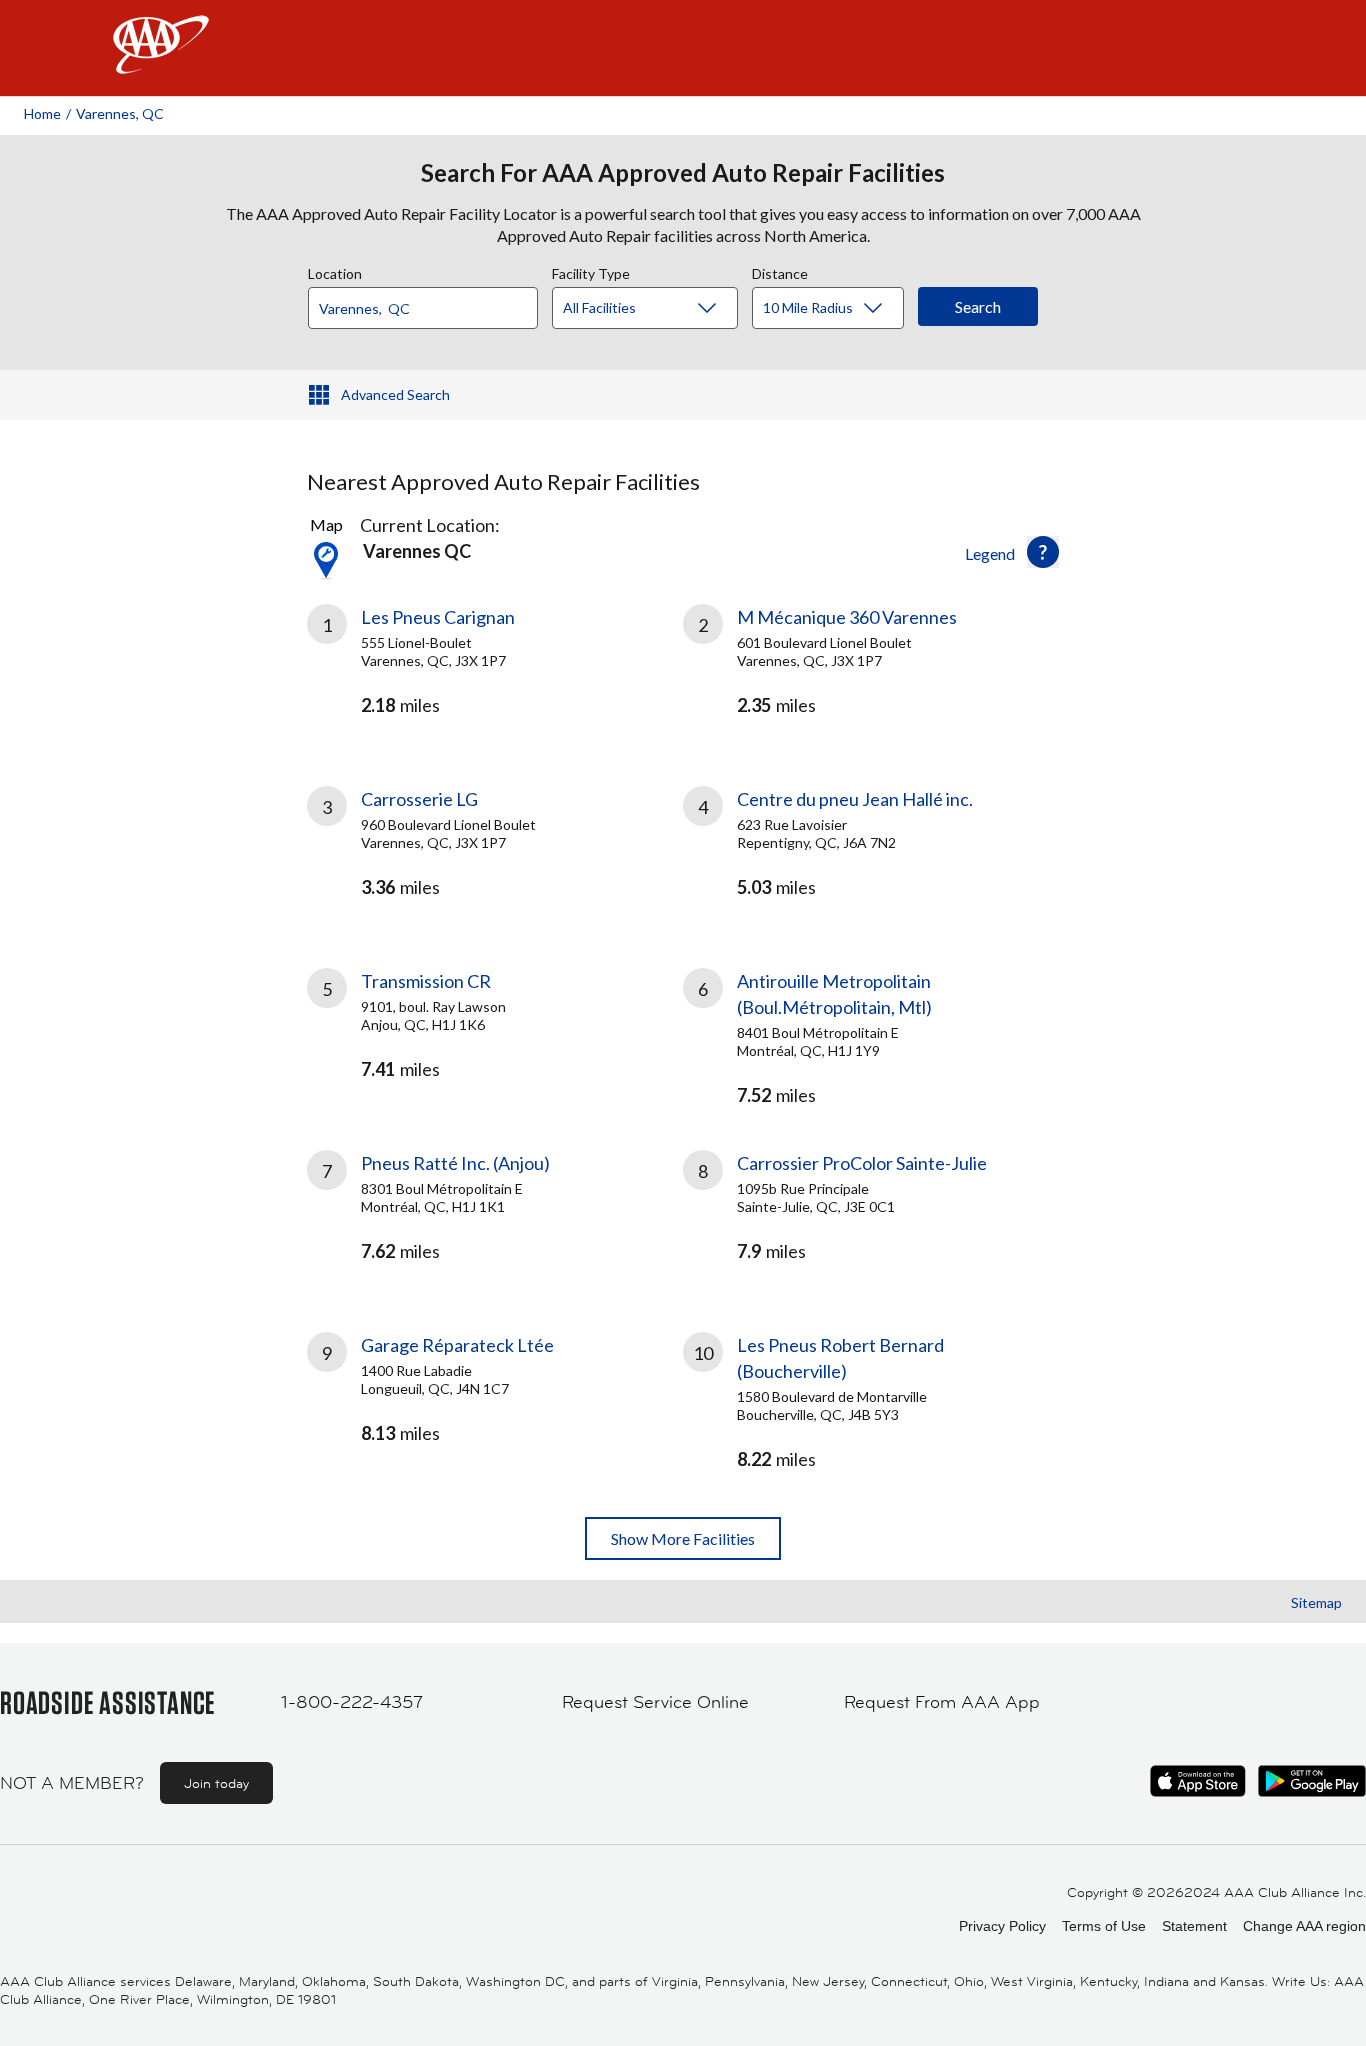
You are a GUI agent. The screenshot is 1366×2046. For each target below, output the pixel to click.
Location (335, 271)
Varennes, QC (120, 113)
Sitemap (1316, 1602)
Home (42, 113)
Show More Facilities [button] (683, 1538)
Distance (780, 271)
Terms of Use (1104, 1926)
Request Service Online (655, 1702)
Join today (216, 1783)
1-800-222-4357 (352, 1702)
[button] (1043, 552)
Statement (1194, 1926)
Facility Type (591, 271)
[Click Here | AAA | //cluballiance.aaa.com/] (161, 61)
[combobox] (430, 303)
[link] (495, 671)
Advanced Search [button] (395, 394)
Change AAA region (1304, 1926)
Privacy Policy (1002, 1926)
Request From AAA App (942, 1702)
